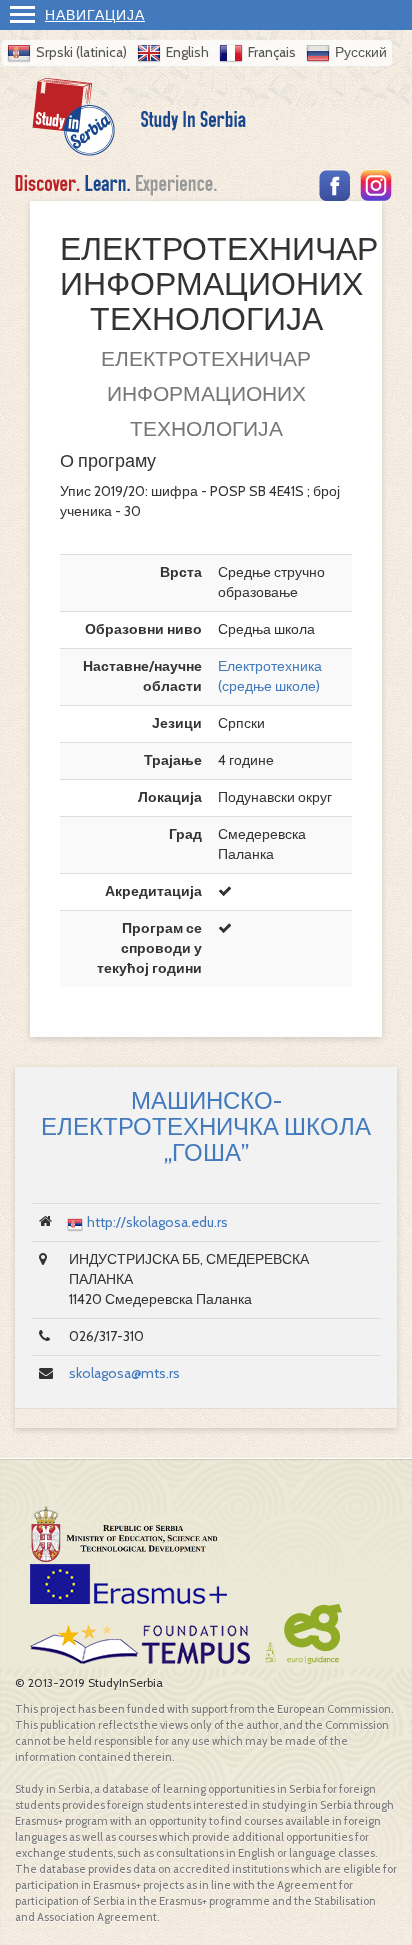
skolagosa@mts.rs (124, 1373)
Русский (361, 52)
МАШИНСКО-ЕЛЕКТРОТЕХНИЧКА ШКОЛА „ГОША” (206, 1127)
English (187, 52)
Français (272, 52)
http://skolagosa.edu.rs (157, 1222)
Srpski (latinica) (81, 52)
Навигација (95, 15)
